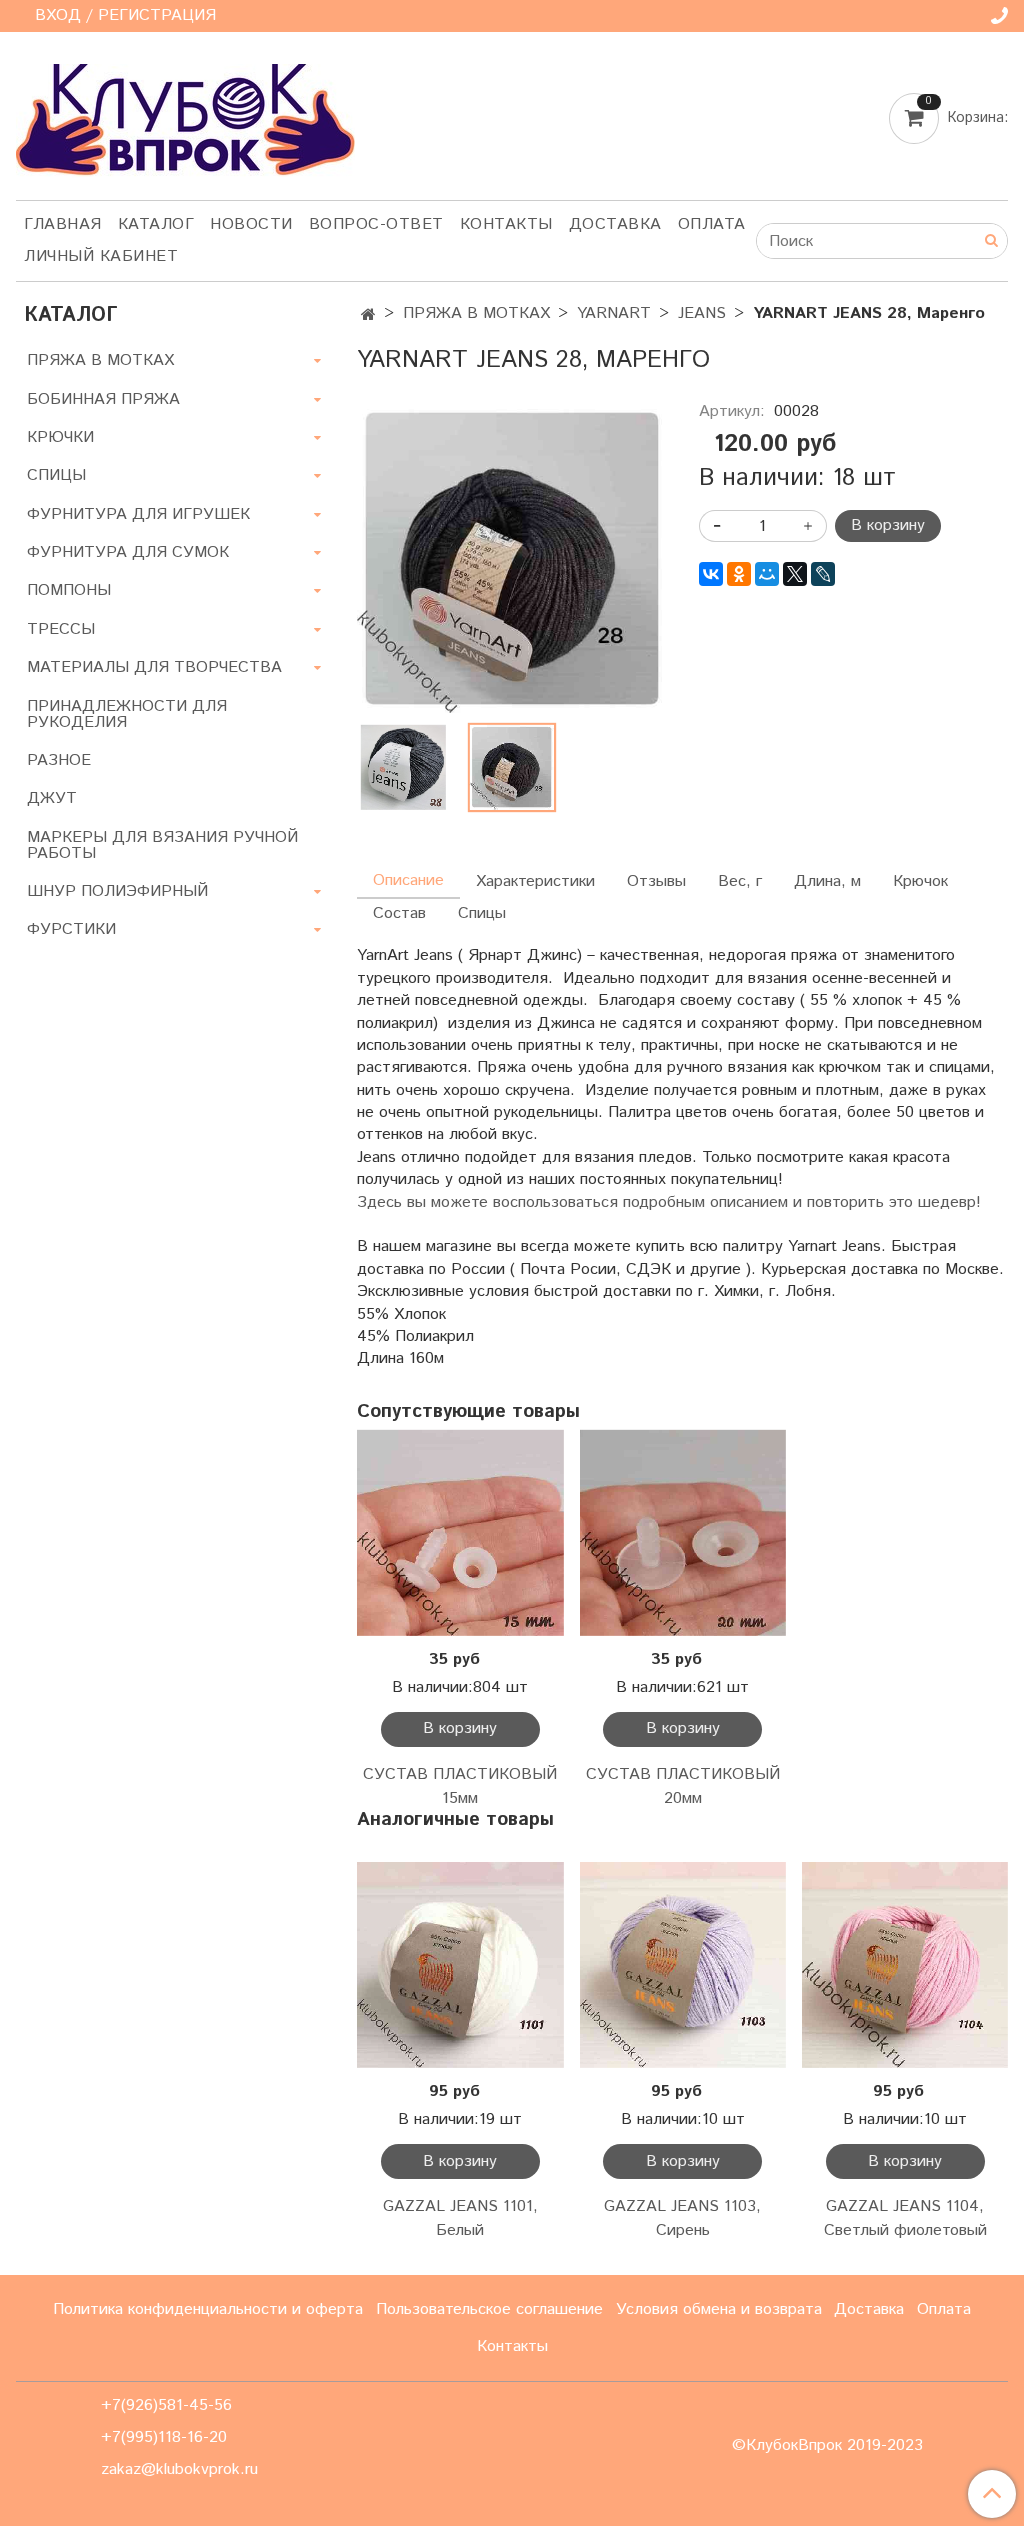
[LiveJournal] (823, 574)
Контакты (506, 224)
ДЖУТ (52, 798)
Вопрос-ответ (376, 224)
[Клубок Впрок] (185, 119)
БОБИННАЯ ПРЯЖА (103, 399)
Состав (399, 913)
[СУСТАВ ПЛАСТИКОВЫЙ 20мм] (683, 1532)
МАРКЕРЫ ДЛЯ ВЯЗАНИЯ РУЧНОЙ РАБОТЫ (162, 845)
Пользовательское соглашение (489, 2309)
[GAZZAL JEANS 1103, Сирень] (683, 1965)
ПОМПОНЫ (69, 590)
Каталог (156, 224)
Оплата (712, 224)
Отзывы (656, 881)
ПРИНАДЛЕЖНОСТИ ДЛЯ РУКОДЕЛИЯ (127, 714)
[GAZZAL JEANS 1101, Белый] (460, 1965)
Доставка (615, 224)
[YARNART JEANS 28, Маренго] (511, 558)
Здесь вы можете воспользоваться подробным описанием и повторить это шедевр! (669, 1202)
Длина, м (827, 881)
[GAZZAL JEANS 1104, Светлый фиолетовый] (905, 1965)
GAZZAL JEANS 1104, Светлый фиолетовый (905, 2218)
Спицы (482, 913)
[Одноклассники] (739, 574)
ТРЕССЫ (61, 629)
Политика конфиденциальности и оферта (208, 2309)
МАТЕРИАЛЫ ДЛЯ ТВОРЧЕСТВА (154, 667)
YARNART (614, 313)
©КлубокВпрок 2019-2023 (827, 2446)
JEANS (702, 313)
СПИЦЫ (56, 475)
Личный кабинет (101, 256)
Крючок (920, 881)
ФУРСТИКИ (71, 929)
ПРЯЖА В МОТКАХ (476, 313)
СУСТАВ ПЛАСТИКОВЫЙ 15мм (460, 1786)
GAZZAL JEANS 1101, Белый (460, 2218)
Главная (63, 224)
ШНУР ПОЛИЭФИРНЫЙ (117, 891)
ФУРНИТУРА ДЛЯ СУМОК (128, 552)
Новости (251, 224)
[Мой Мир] (767, 574)
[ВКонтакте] (711, 574)
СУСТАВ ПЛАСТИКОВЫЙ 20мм (683, 1786)
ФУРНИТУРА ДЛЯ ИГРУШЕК (138, 514)
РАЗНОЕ (59, 760)
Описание (408, 880)
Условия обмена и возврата (719, 2309)
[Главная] (368, 315)
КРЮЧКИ (60, 437)
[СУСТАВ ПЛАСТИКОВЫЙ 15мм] (460, 1532)
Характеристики (535, 881)
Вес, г (740, 881)
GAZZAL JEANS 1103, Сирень (682, 2218)
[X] (795, 574)
